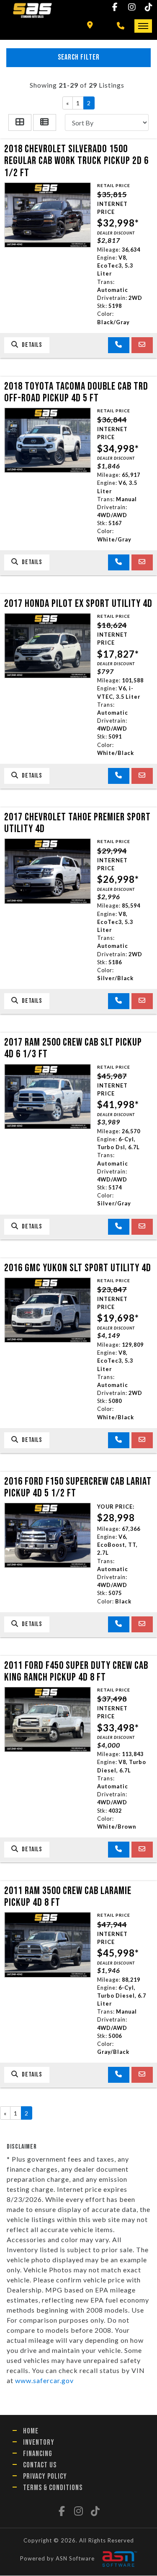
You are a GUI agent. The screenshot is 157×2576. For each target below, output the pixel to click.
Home (31, 2431)
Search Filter (79, 57)
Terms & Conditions (53, 2488)
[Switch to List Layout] (45, 122)
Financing (38, 2454)
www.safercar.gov (44, 2380)
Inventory (39, 2442)
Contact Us (40, 2465)
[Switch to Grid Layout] (20, 122)
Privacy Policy (45, 2476)
